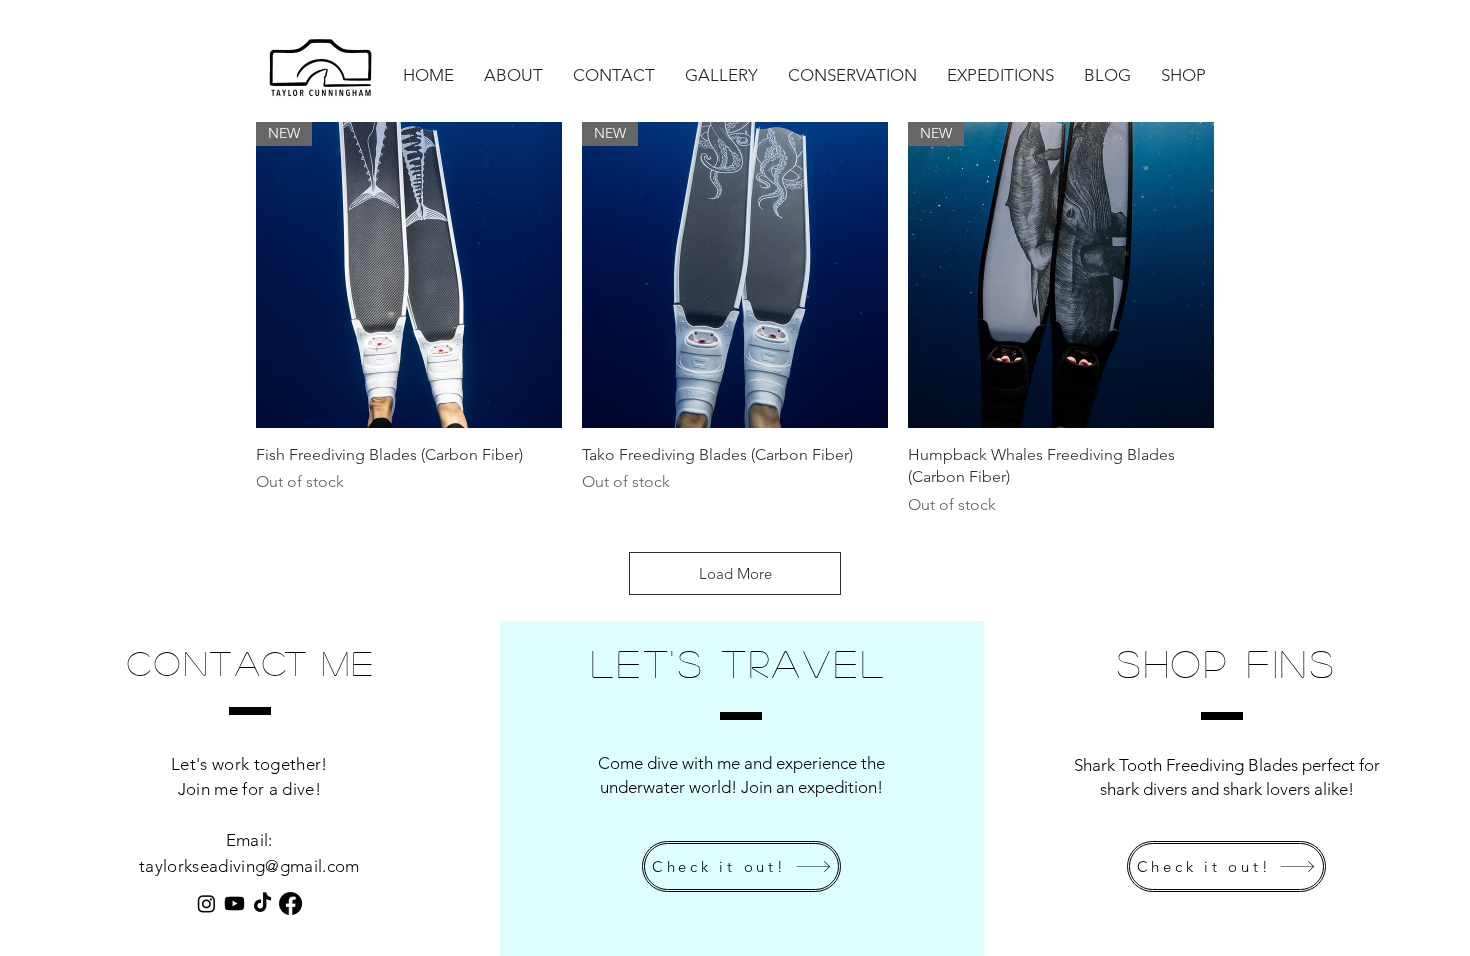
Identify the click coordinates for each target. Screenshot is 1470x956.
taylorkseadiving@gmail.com (249, 866)
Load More (735, 573)
